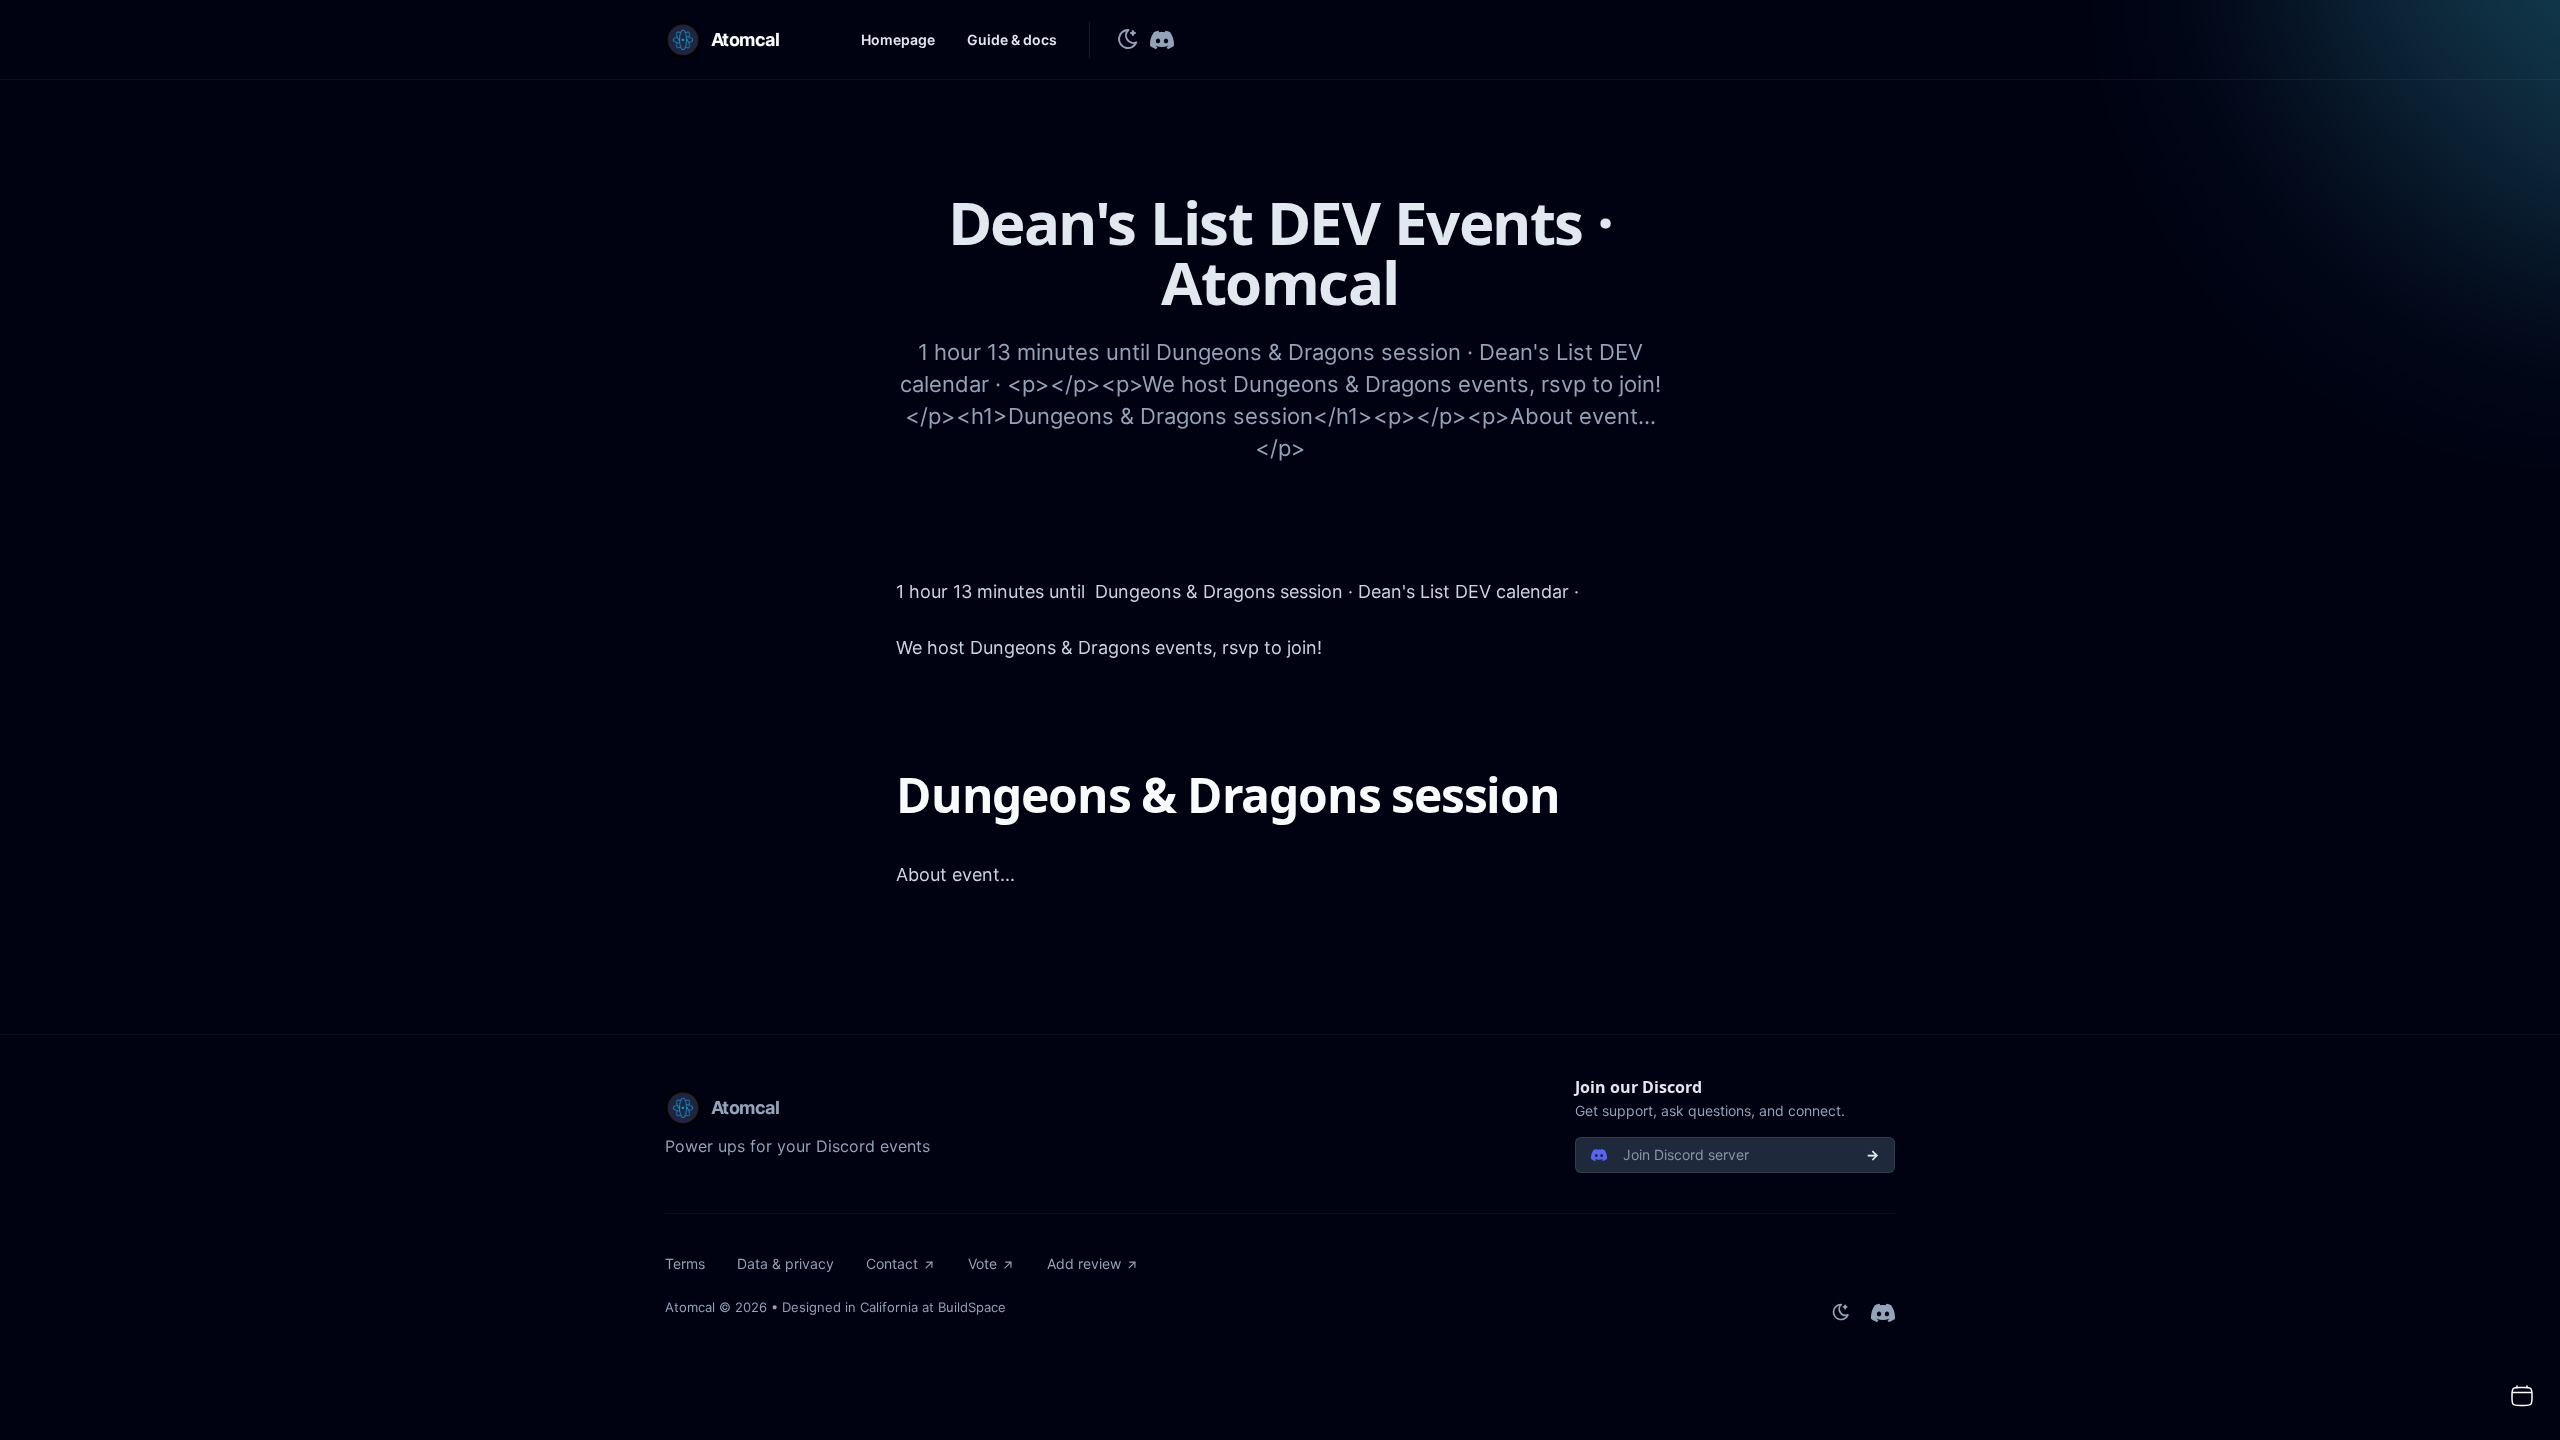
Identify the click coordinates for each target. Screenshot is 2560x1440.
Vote (982, 1263)
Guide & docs (1012, 39)
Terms (685, 1263)
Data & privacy (785, 1263)
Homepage (898, 39)
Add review (1084, 1263)
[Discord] (1162, 40)
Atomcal (690, 1307)
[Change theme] (1128, 40)
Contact (892, 1263)
